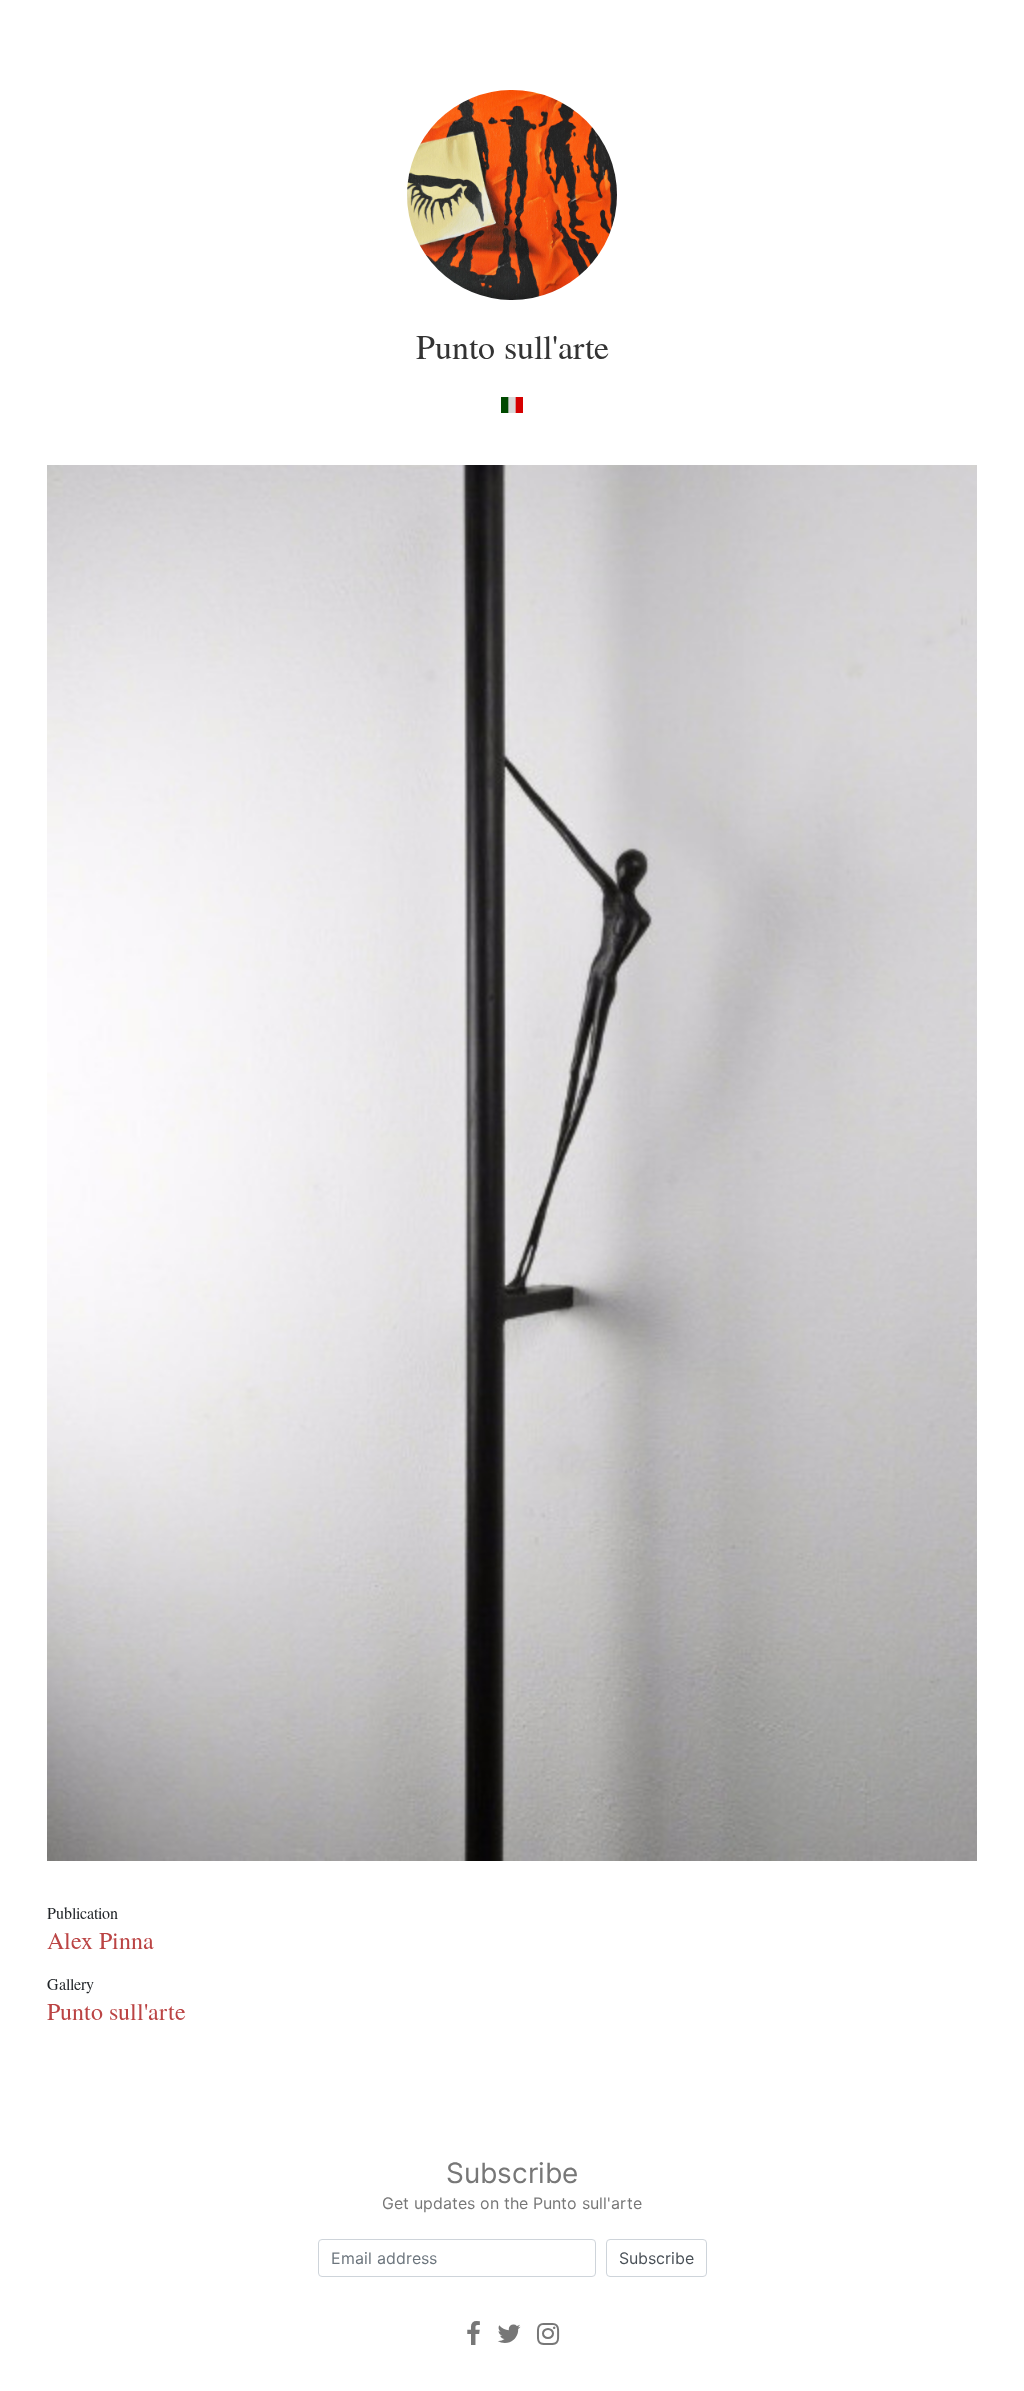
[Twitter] (509, 2333)
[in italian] (511, 403)
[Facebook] (473, 2333)
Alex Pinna (100, 1940)
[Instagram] (548, 2333)
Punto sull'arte (512, 346)
